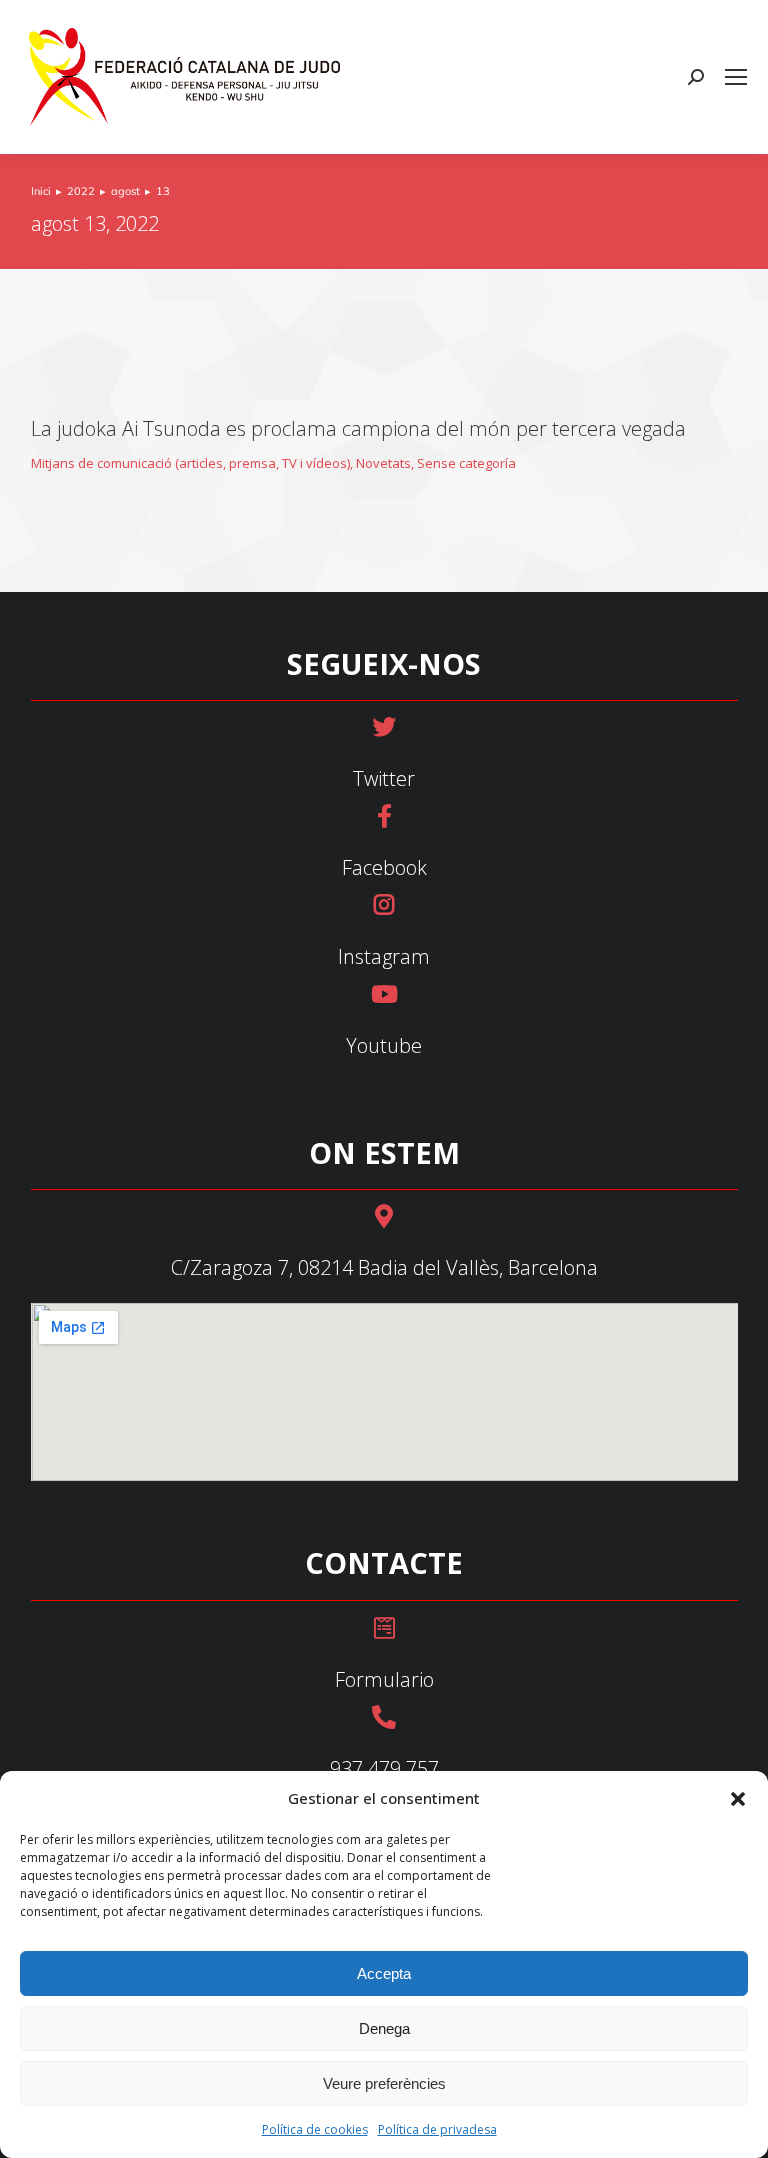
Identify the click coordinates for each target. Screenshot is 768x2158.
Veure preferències (384, 2083)
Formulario (384, 1679)
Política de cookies (315, 2129)
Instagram (384, 956)
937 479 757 (384, 1768)
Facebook (384, 867)
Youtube (384, 1045)
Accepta (384, 1973)
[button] (738, 1799)
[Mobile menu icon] (736, 77)
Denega (384, 2028)
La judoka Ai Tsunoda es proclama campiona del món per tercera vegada (358, 428)
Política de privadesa (437, 2129)
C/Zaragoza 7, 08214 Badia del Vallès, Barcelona (384, 1267)
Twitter (384, 778)
